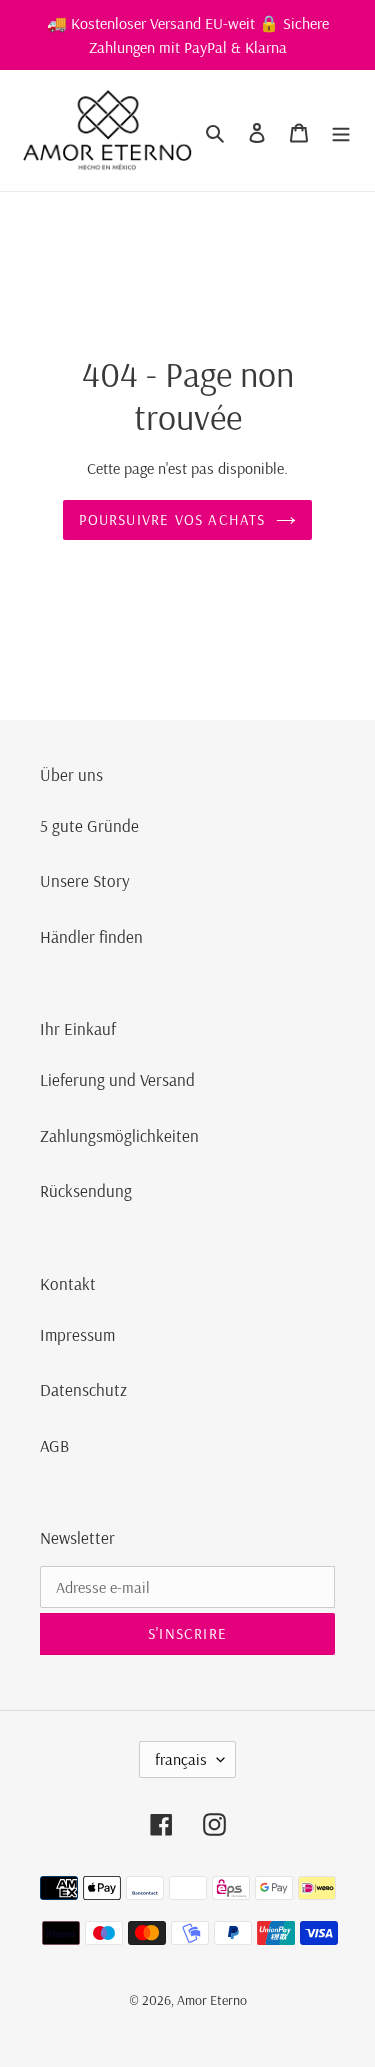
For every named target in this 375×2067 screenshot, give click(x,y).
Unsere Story (85, 880)
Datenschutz (83, 1389)
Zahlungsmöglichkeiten (119, 1135)
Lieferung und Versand (117, 1079)
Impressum (77, 1334)
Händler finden (91, 936)
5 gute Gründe (89, 825)
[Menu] (341, 131)
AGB (54, 1445)
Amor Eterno (212, 2000)
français (181, 1759)
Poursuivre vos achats (172, 519)
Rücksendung (86, 1190)
